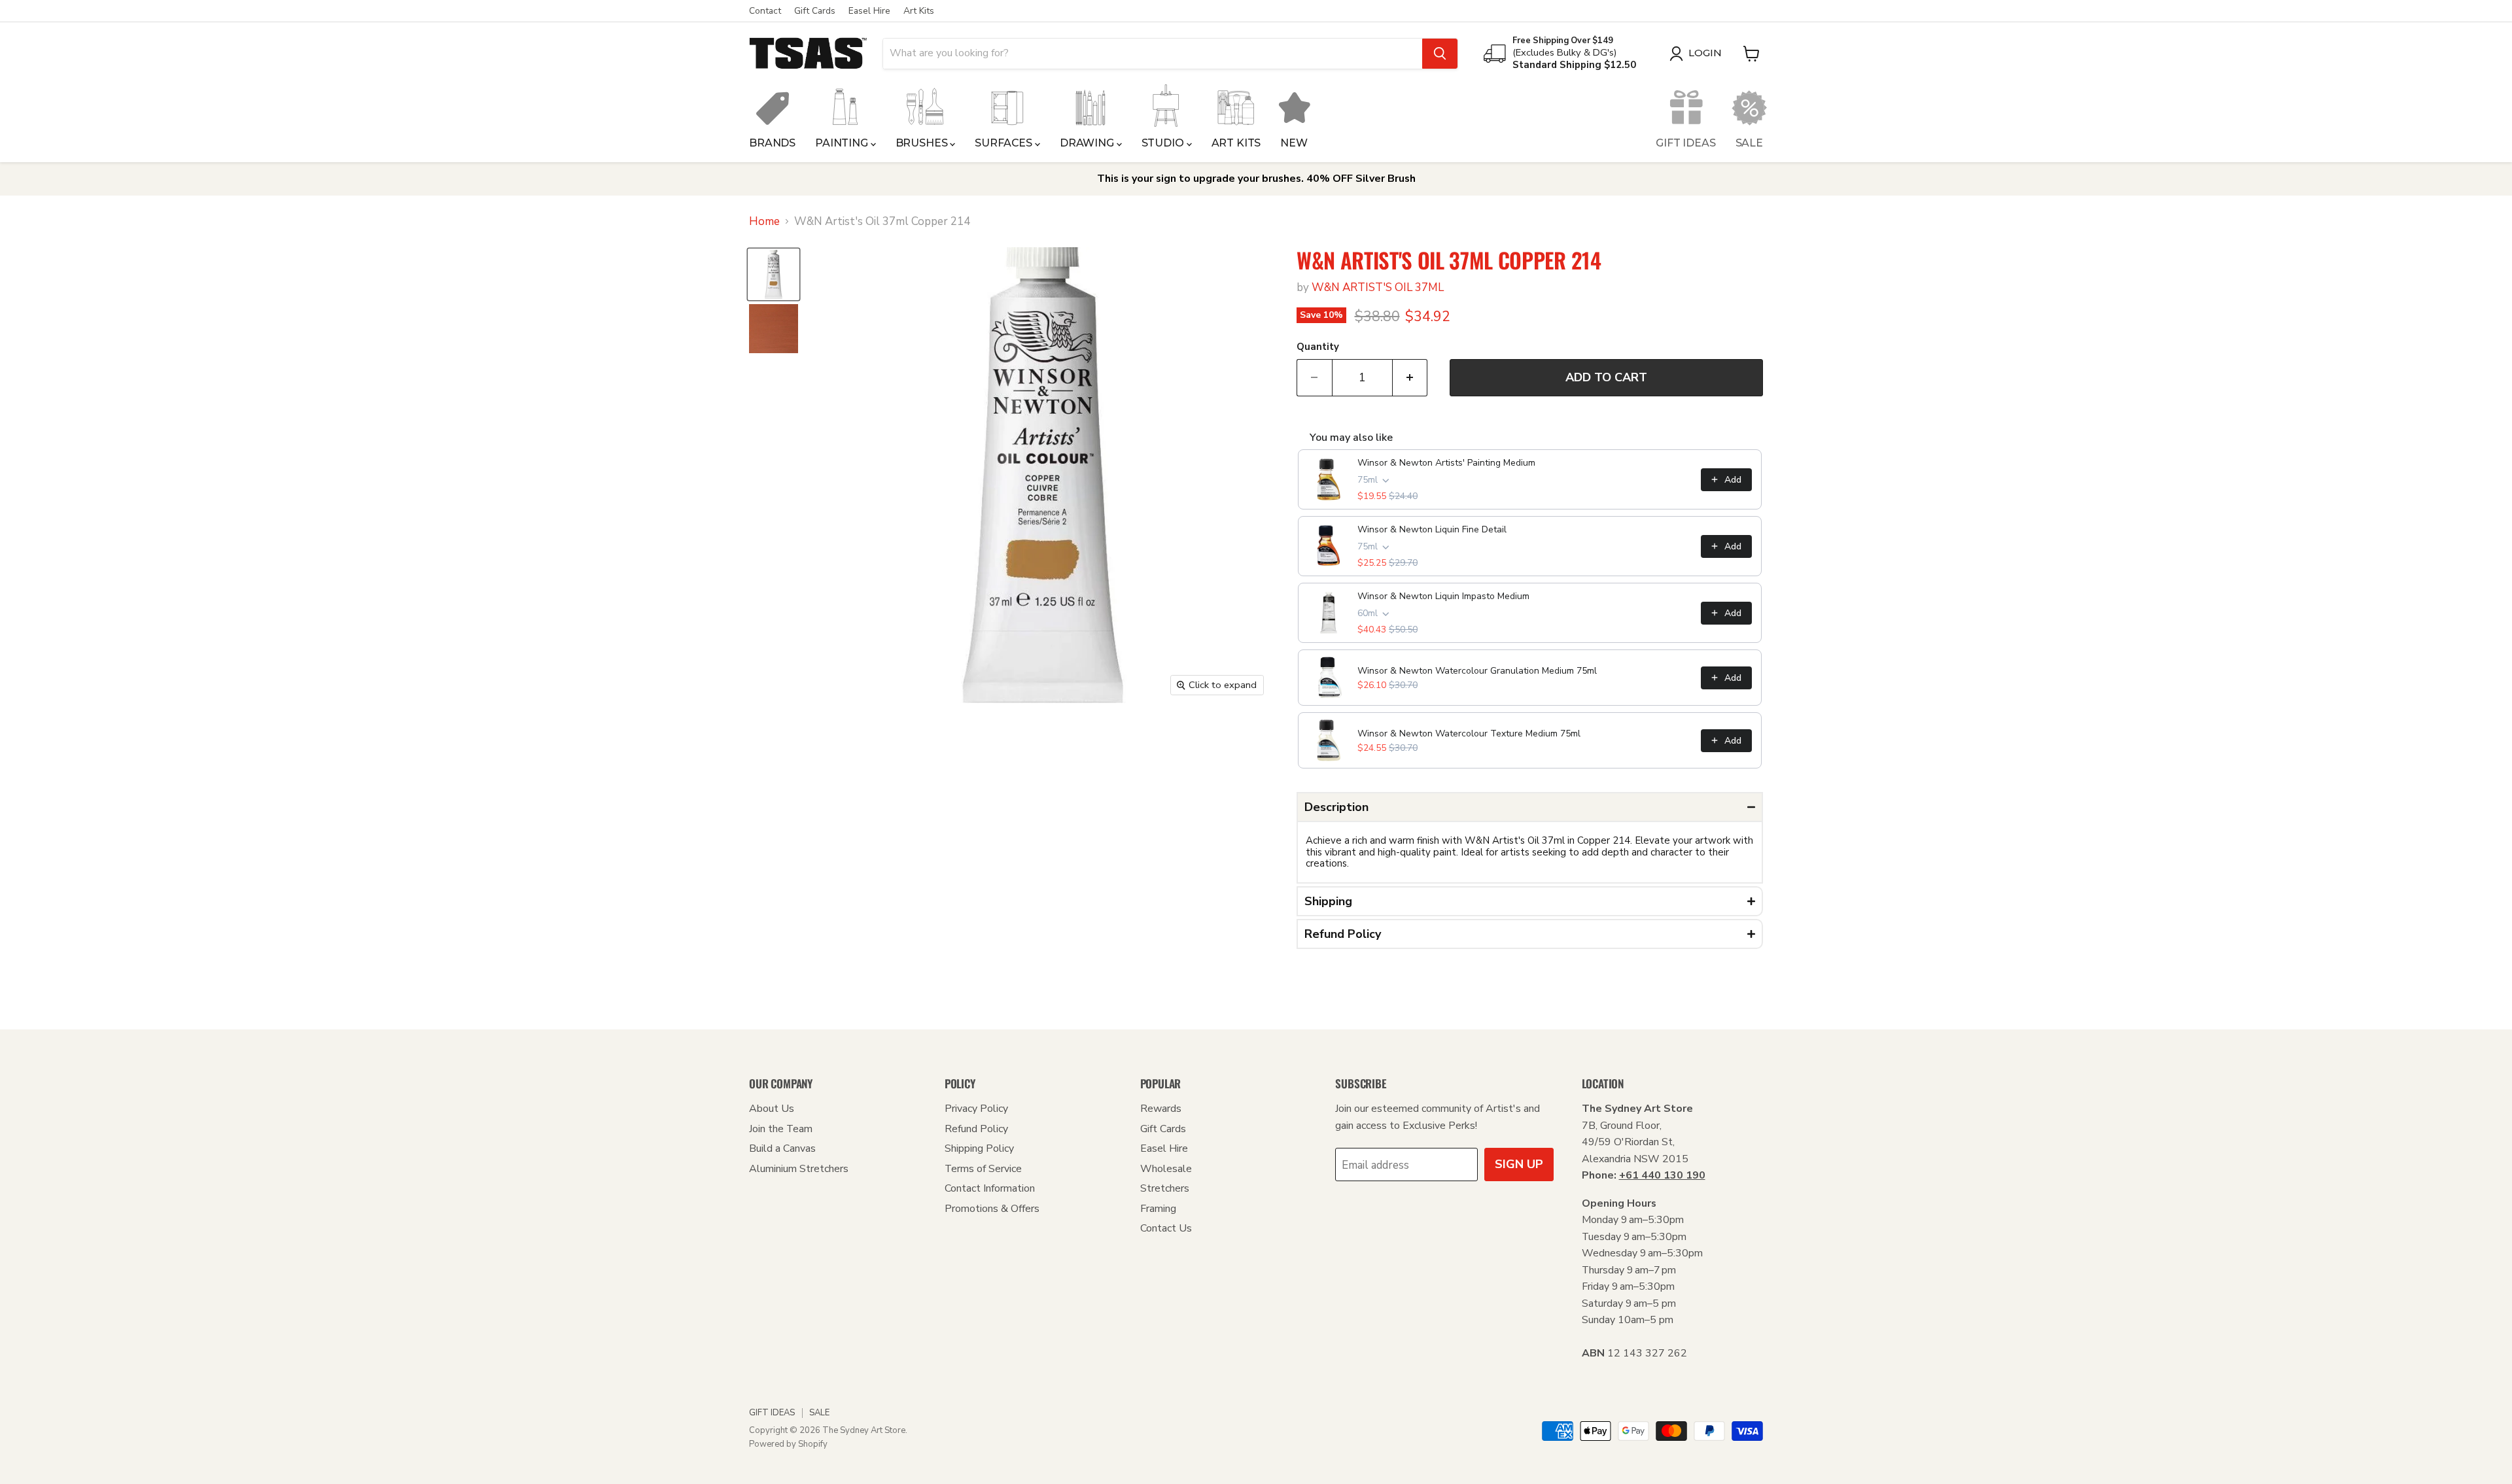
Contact (765, 11)
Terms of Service (983, 1169)
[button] (1530, 807)
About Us (772, 1109)
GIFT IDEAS (1685, 143)
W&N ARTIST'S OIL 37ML (1378, 287)
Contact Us (1166, 1228)
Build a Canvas (782, 1148)
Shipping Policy (979, 1148)
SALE (1749, 143)
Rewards (1161, 1109)
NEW (1294, 143)
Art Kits (919, 11)
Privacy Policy (976, 1109)
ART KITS (1236, 143)
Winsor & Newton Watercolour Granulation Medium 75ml (1477, 671)
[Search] (1440, 54)
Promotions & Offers (992, 1209)
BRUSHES (923, 143)
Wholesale (1166, 1169)
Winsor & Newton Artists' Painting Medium (1446, 463)
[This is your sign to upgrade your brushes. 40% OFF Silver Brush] (1256, 179)
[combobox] (1153, 54)
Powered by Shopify (788, 1444)
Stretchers (1165, 1188)
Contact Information (990, 1188)
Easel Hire (869, 11)
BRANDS (772, 143)
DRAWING (1088, 143)
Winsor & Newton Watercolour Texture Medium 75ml (1469, 733)
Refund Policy (976, 1129)
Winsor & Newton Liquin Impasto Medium (1443, 596)
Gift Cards (815, 11)
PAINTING (843, 143)
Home (764, 222)
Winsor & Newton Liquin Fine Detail (1432, 529)
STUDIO (1164, 143)
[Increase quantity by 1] (1410, 378)
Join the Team (781, 1129)
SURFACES (1005, 143)
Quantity (1318, 347)
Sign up (1519, 1164)
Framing (1158, 1209)
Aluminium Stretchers (799, 1169)
